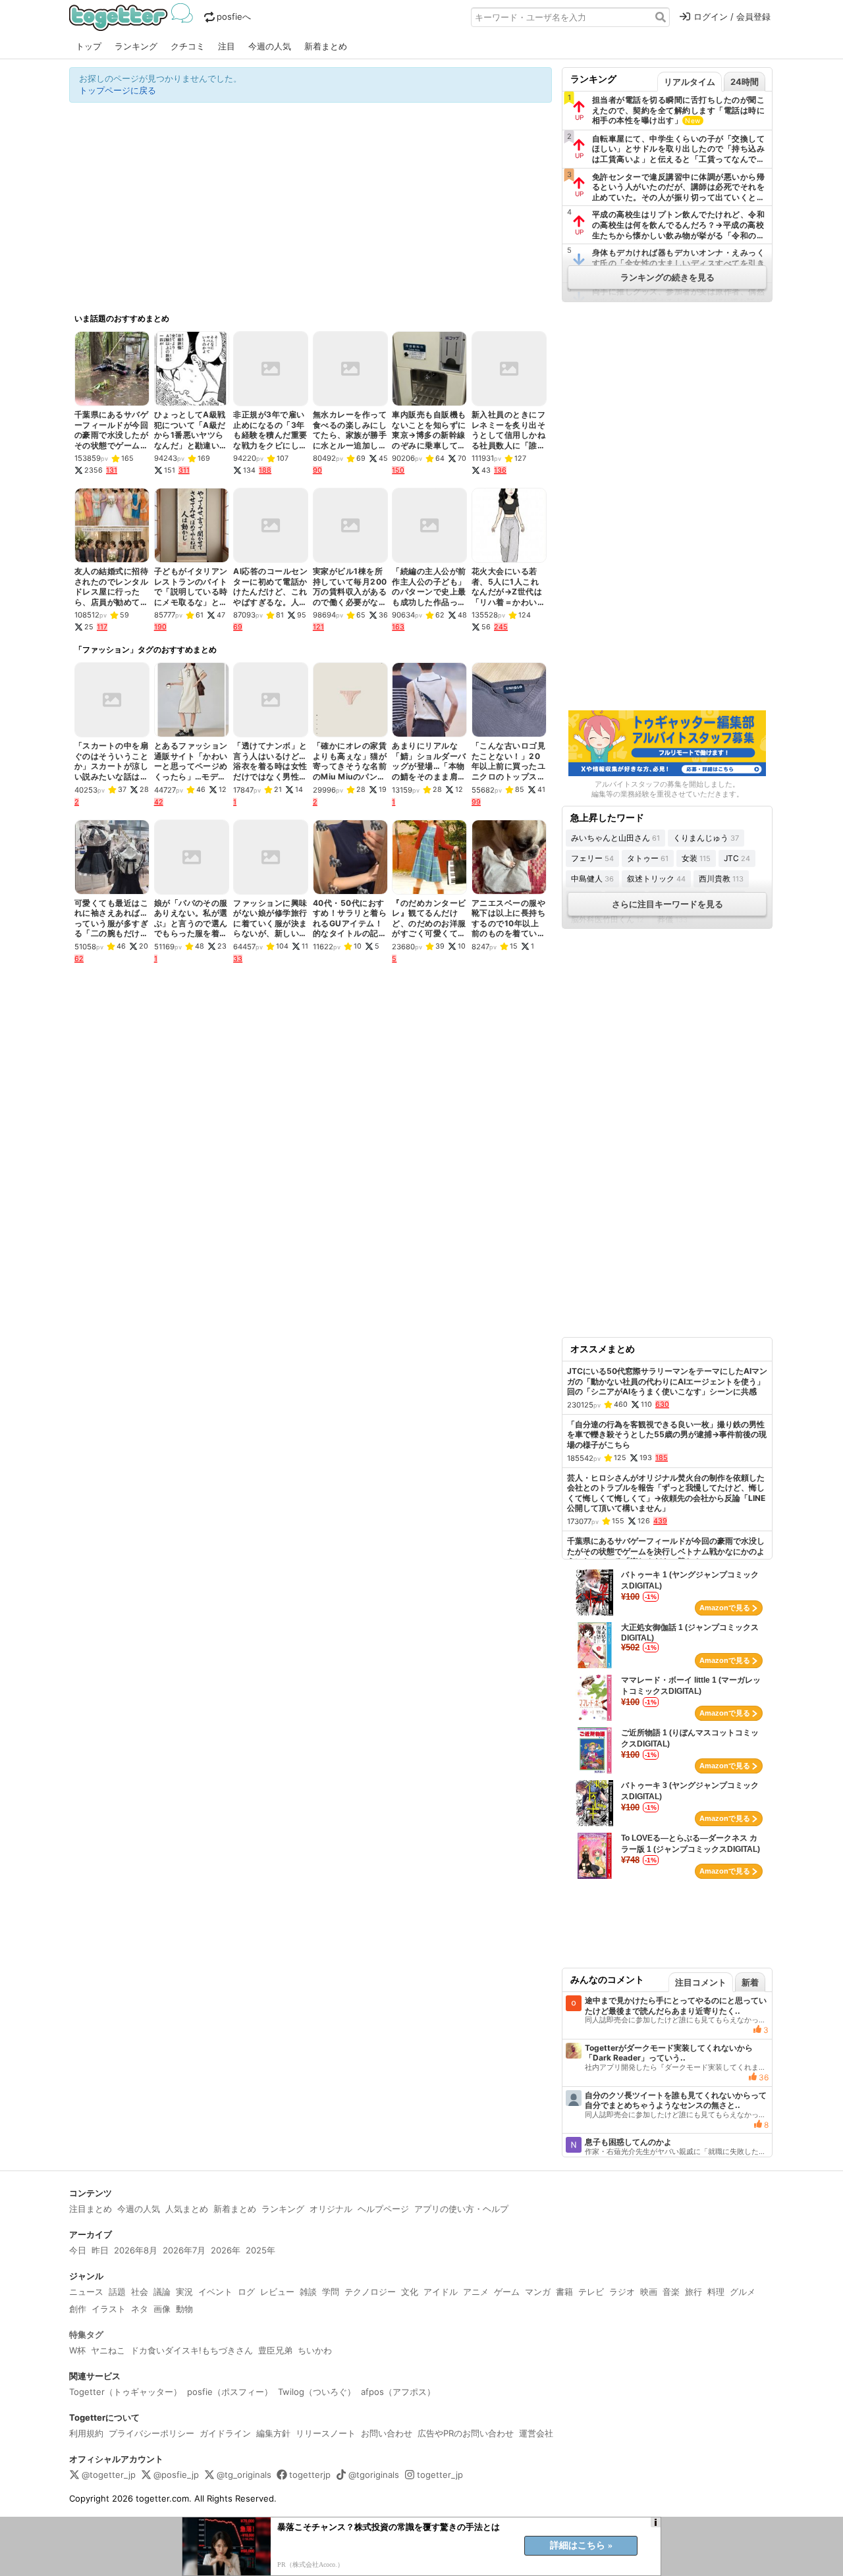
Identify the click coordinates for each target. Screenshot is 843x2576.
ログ (246, 2292)
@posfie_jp (176, 2475)
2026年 (226, 2250)
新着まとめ (326, 46)
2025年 (260, 2250)
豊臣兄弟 (275, 2350)
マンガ (538, 2292)
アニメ (476, 2292)
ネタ (140, 2309)
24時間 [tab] (745, 82)
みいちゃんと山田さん (615, 838)
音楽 (671, 2292)
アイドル (441, 2292)
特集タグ (86, 2334)
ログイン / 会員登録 (732, 16)
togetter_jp (440, 2475)
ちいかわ (315, 2350)
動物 (184, 2309)
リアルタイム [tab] (690, 82)
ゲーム (507, 2292)
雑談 (308, 2292)
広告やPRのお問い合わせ (466, 2433)
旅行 (693, 2292)
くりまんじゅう (706, 838)
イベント (215, 2292)
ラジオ (622, 2292)
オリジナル (331, 2209)
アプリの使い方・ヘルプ (461, 2209)
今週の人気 (270, 46)
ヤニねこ (108, 2350)
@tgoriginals (374, 2475)
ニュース (86, 2292)
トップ (89, 46)
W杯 (77, 2350)
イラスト (109, 2309)
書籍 (564, 2292)
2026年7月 (184, 2250)
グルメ (743, 2292)
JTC (737, 858)
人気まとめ (187, 2209)
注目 (227, 46)
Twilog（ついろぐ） (317, 2392)
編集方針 (273, 2433)
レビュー (277, 2292)
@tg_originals (244, 2475)
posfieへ (234, 16)
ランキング (136, 46)
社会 (140, 2292)
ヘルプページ (383, 2209)
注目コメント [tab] (701, 1982)
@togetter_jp (109, 2475)
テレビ (591, 2292)
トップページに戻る (118, 90)
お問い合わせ (387, 2433)
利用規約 (86, 2433)
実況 (184, 2292)
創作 (78, 2309)
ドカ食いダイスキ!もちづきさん (192, 2350)
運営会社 (536, 2433)
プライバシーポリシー (151, 2433)
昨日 (100, 2250)
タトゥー (648, 858)
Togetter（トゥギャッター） (125, 2392)
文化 (410, 2292)
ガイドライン (225, 2433)
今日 (78, 2250)
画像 (162, 2309)
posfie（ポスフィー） (230, 2392)
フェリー (592, 858)
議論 (162, 2292)
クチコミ (188, 46)
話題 (117, 2292)
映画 (649, 2292)
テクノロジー (370, 2292)
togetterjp (310, 2475)
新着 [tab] (750, 1982)
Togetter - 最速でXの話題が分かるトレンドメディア (133, 17)
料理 (716, 2292)
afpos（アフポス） (398, 2392)
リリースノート (326, 2433)
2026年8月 (136, 2250)
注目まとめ (91, 2209)
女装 (696, 858)
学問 (331, 2292)
